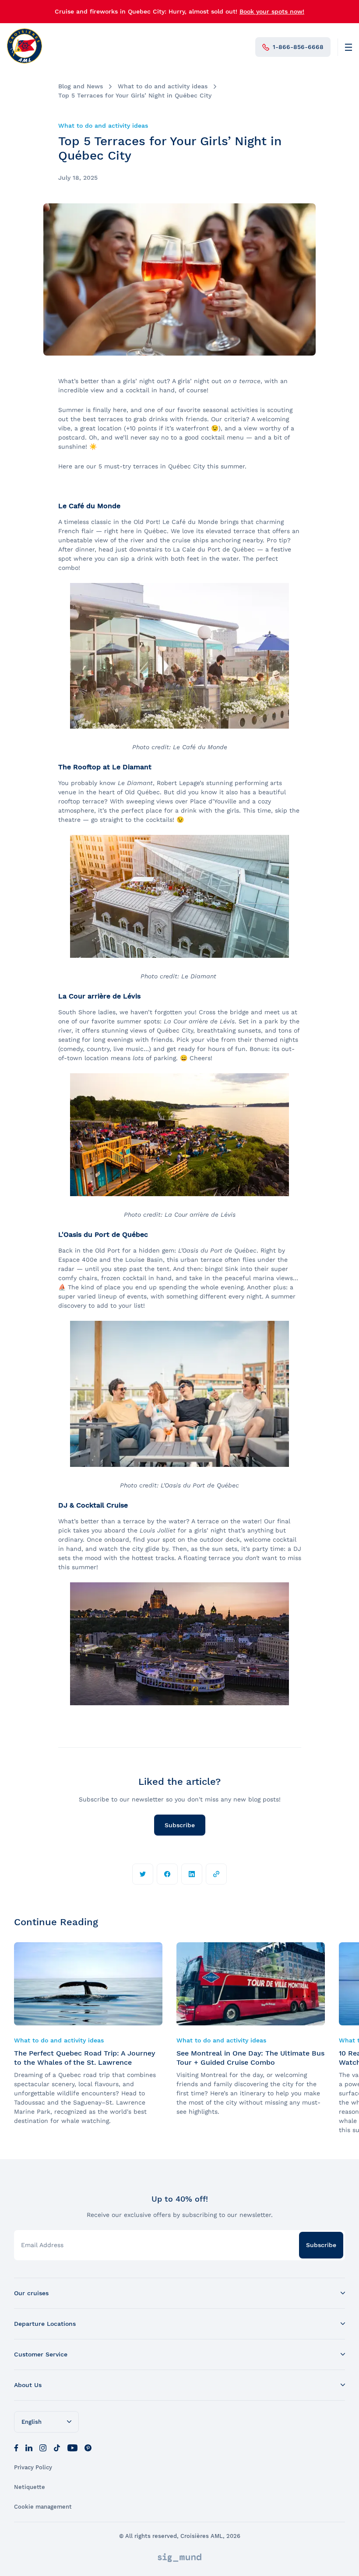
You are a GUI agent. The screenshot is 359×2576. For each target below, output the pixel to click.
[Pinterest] (88, 2447)
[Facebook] (16, 2447)
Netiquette (30, 2487)
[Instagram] (43, 2447)
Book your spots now (271, 11)
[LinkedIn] (29, 2447)
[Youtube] (72, 2447)
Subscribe (180, 1825)
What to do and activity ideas (163, 86)
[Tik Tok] (57, 2447)
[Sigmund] (179, 2558)
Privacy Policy (33, 2467)
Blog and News (81, 86)
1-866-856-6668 (298, 47)
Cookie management (43, 2507)
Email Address (42, 2245)
